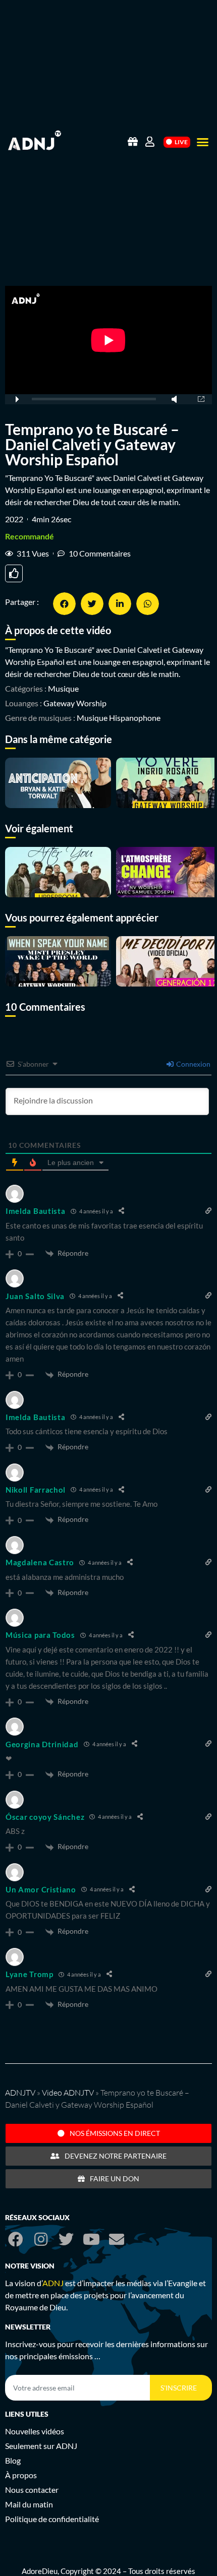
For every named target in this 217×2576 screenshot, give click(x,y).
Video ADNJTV (68, 2093)
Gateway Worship (75, 703)
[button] (203, 142)
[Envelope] (117, 2239)
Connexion (193, 1064)
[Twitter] (66, 2239)
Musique (63, 688)
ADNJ (53, 2283)
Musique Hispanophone (119, 718)
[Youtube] (91, 2239)
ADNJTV (20, 2093)
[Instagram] (41, 2239)
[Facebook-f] (16, 2239)
